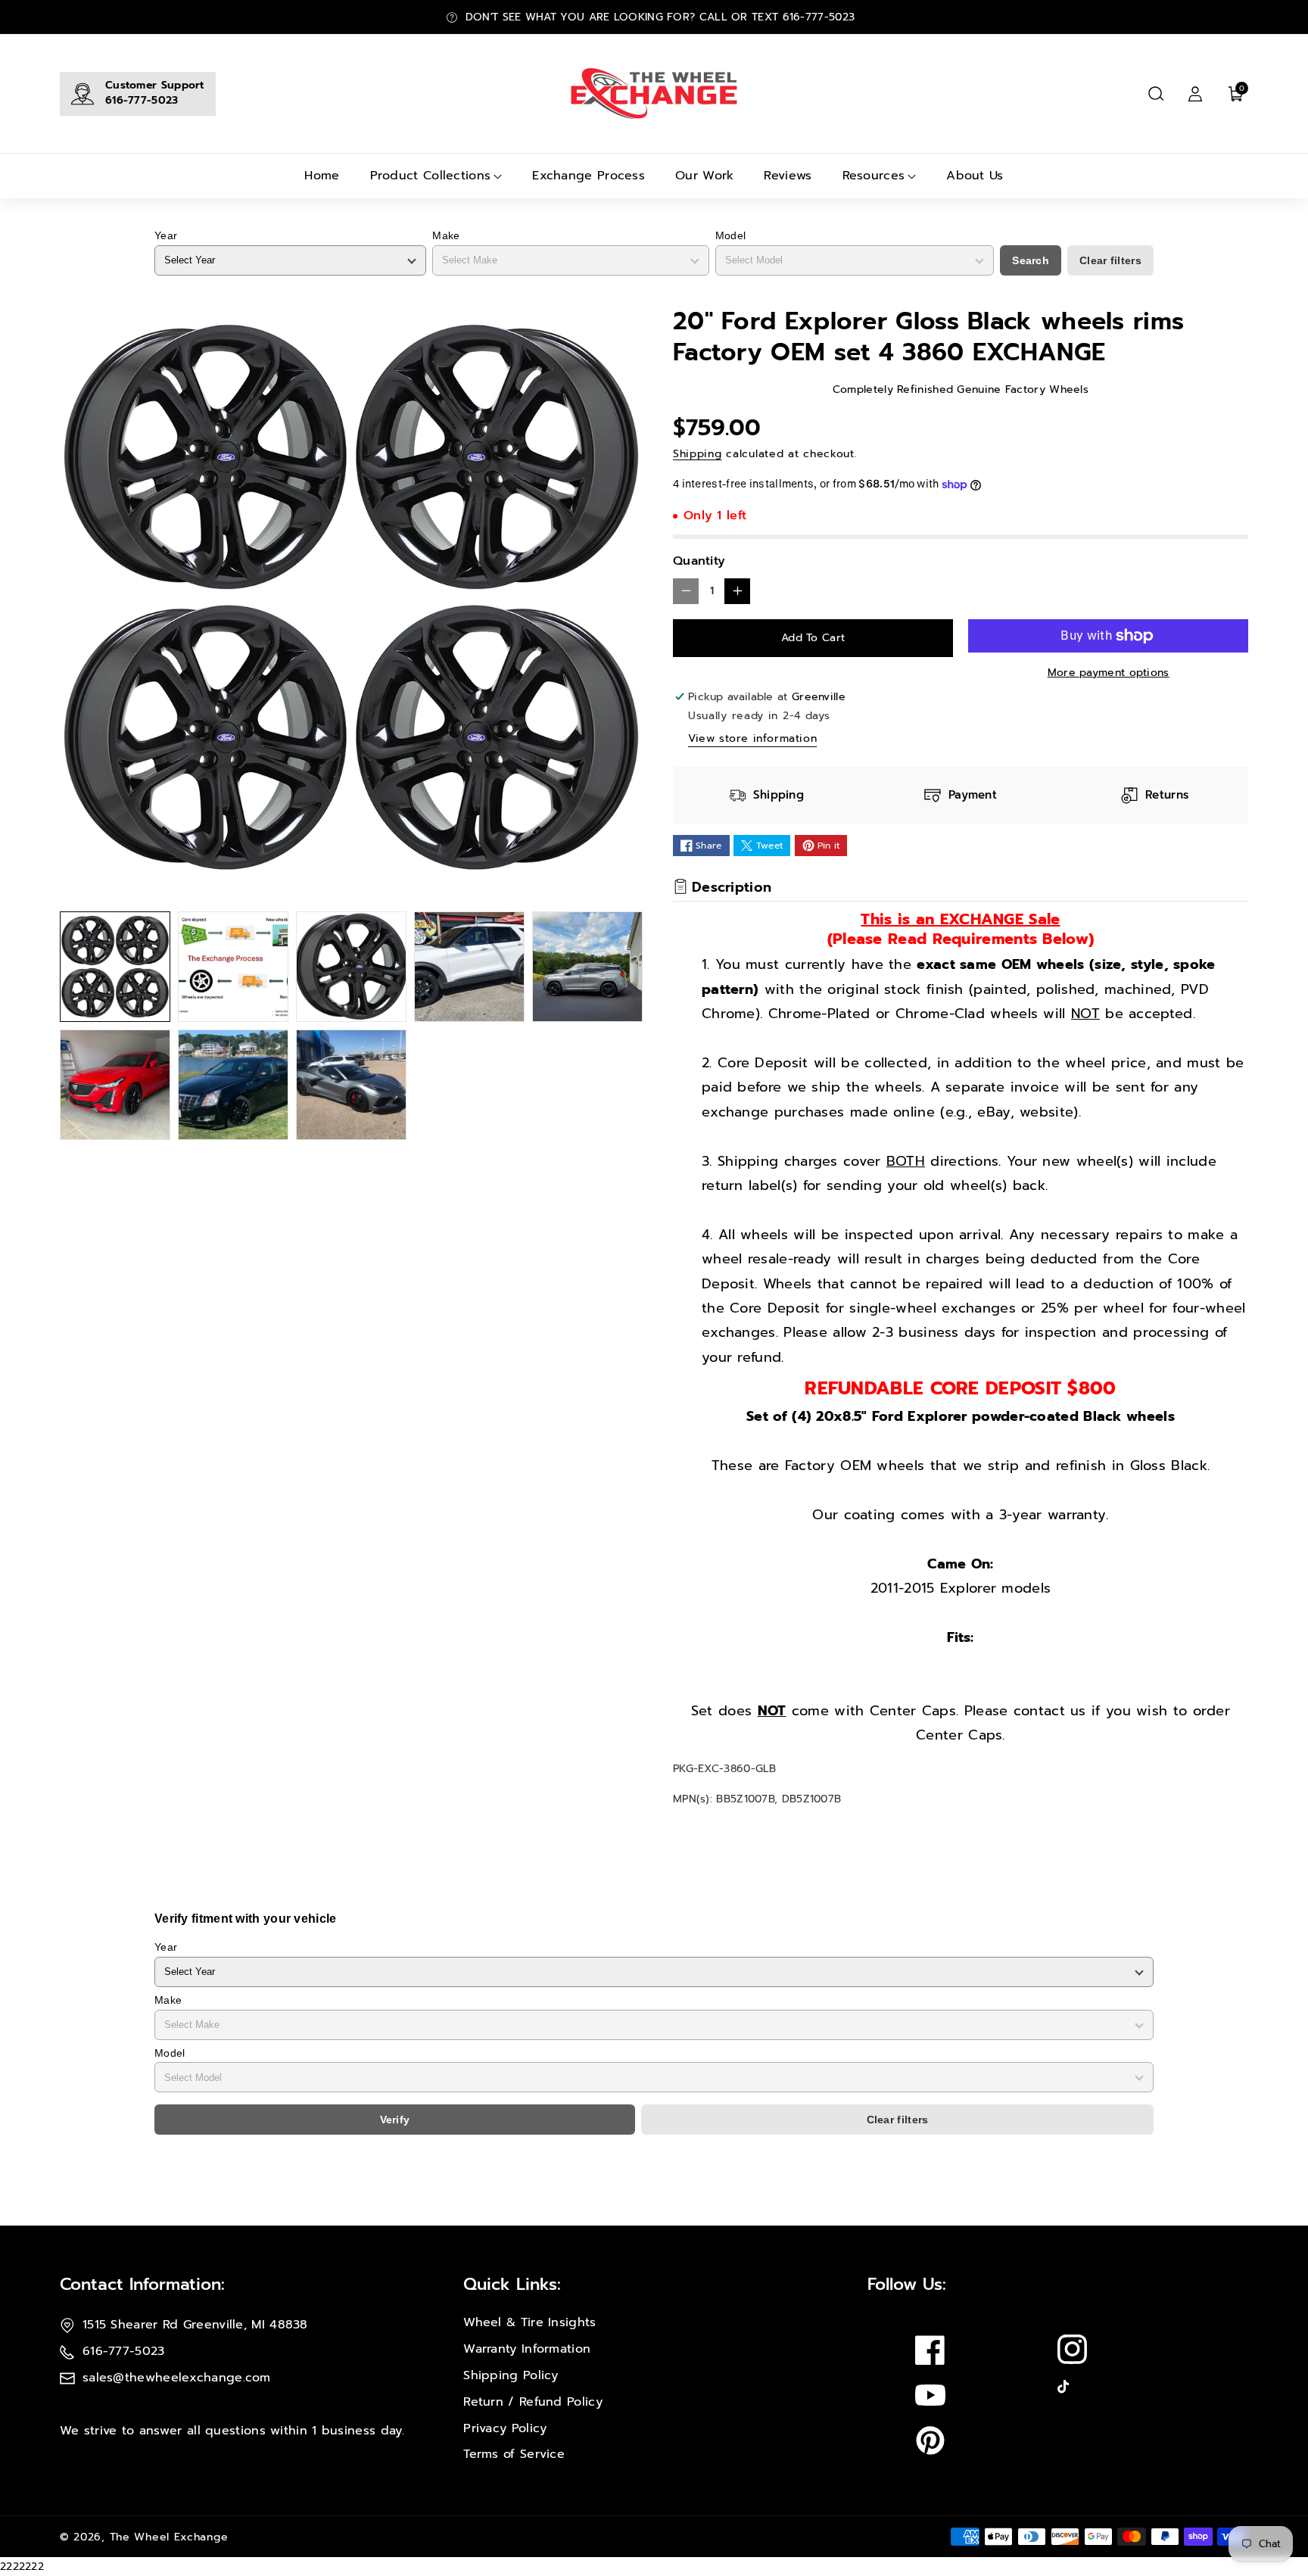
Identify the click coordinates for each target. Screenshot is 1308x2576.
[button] (1156, 94)
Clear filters (1110, 260)
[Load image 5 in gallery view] (587, 967)
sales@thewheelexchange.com (177, 2378)
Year (166, 235)
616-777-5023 (142, 100)
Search (1031, 260)
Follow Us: (907, 2284)
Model (731, 235)
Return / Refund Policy (533, 2402)
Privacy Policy (505, 2428)
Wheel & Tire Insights (529, 2322)
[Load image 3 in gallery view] (351, 967)
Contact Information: (142, 2284)
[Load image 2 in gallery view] (233, 967)
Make (446, 235)
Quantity (699, 561)
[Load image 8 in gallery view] (351, 1085)
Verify (395, 2120)
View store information (752, 738)
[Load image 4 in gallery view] (469, 967)
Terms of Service (514, 2454)
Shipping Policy (511, 2375)
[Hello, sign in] (1195, 94)
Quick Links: (512, 2284)
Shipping (698, 454)
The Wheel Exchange (169, 2537)
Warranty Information (527, 2349)
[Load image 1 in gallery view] (115, 967)
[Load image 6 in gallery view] (115, 1085)
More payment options (1109, 673)
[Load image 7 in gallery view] (233, 1085)
